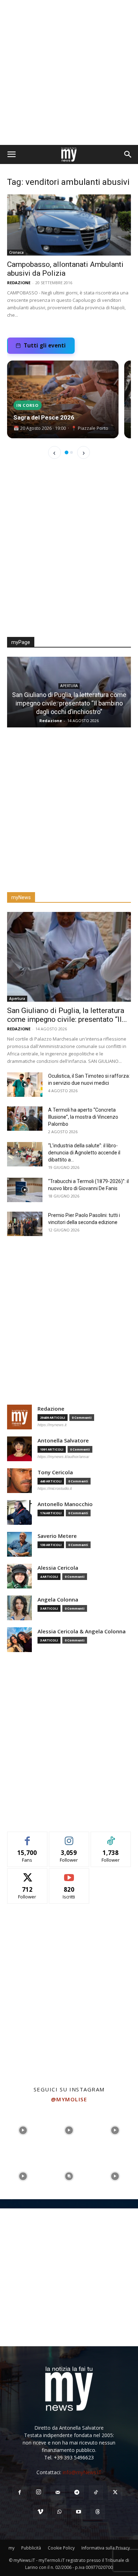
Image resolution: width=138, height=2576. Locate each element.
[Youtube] (79, 2512)
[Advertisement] (69, 72)
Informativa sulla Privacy (106, 2548)
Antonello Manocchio (65, 1504)
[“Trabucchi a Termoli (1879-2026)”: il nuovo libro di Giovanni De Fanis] (25, 1190)
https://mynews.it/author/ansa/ (63, 1457)
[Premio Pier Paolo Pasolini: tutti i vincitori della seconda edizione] (25, 1224)
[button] (11, 154)
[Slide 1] (67, 452)
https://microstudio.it (55, 1488)
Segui (69, 1837)
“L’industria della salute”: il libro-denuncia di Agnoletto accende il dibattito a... (84, 1153)
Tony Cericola (51, 721)
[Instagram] (39, 2492)
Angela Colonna (58, 1600)
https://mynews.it (52, 1425)
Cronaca (16, 252)
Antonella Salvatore (63, 1441)
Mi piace (27, 1837)
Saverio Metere (57, 1536)
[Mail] (58, 2493)
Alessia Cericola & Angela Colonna (82, 1631)
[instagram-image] (23, 2130)
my (11, 2548)
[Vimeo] (40, 2512)
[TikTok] (96, 2493)
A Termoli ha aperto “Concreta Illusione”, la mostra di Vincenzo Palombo (83, 1117)
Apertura (70, 694)
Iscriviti (69, 1874)
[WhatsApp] (59, 2512)
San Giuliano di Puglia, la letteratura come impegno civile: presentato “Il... (67, 1015)
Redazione (19, 283)
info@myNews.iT (82, 2472)
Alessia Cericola (58, 1568)
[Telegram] (77, 2493)
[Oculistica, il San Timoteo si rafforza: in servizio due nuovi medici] (25, 1085)
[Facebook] (19, 2493)
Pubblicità (31, 2548)
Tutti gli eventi (45, 345)
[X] (115, 2493)
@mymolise (69, 2099)
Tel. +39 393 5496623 (69, 2457)
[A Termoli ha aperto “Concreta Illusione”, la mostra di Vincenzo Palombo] (25, 1119)
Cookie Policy (61, 2548)
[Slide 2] (71, 452)
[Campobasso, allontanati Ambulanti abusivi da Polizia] (69, 225)
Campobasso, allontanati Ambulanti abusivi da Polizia (65, 269)
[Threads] (98, 2512)
